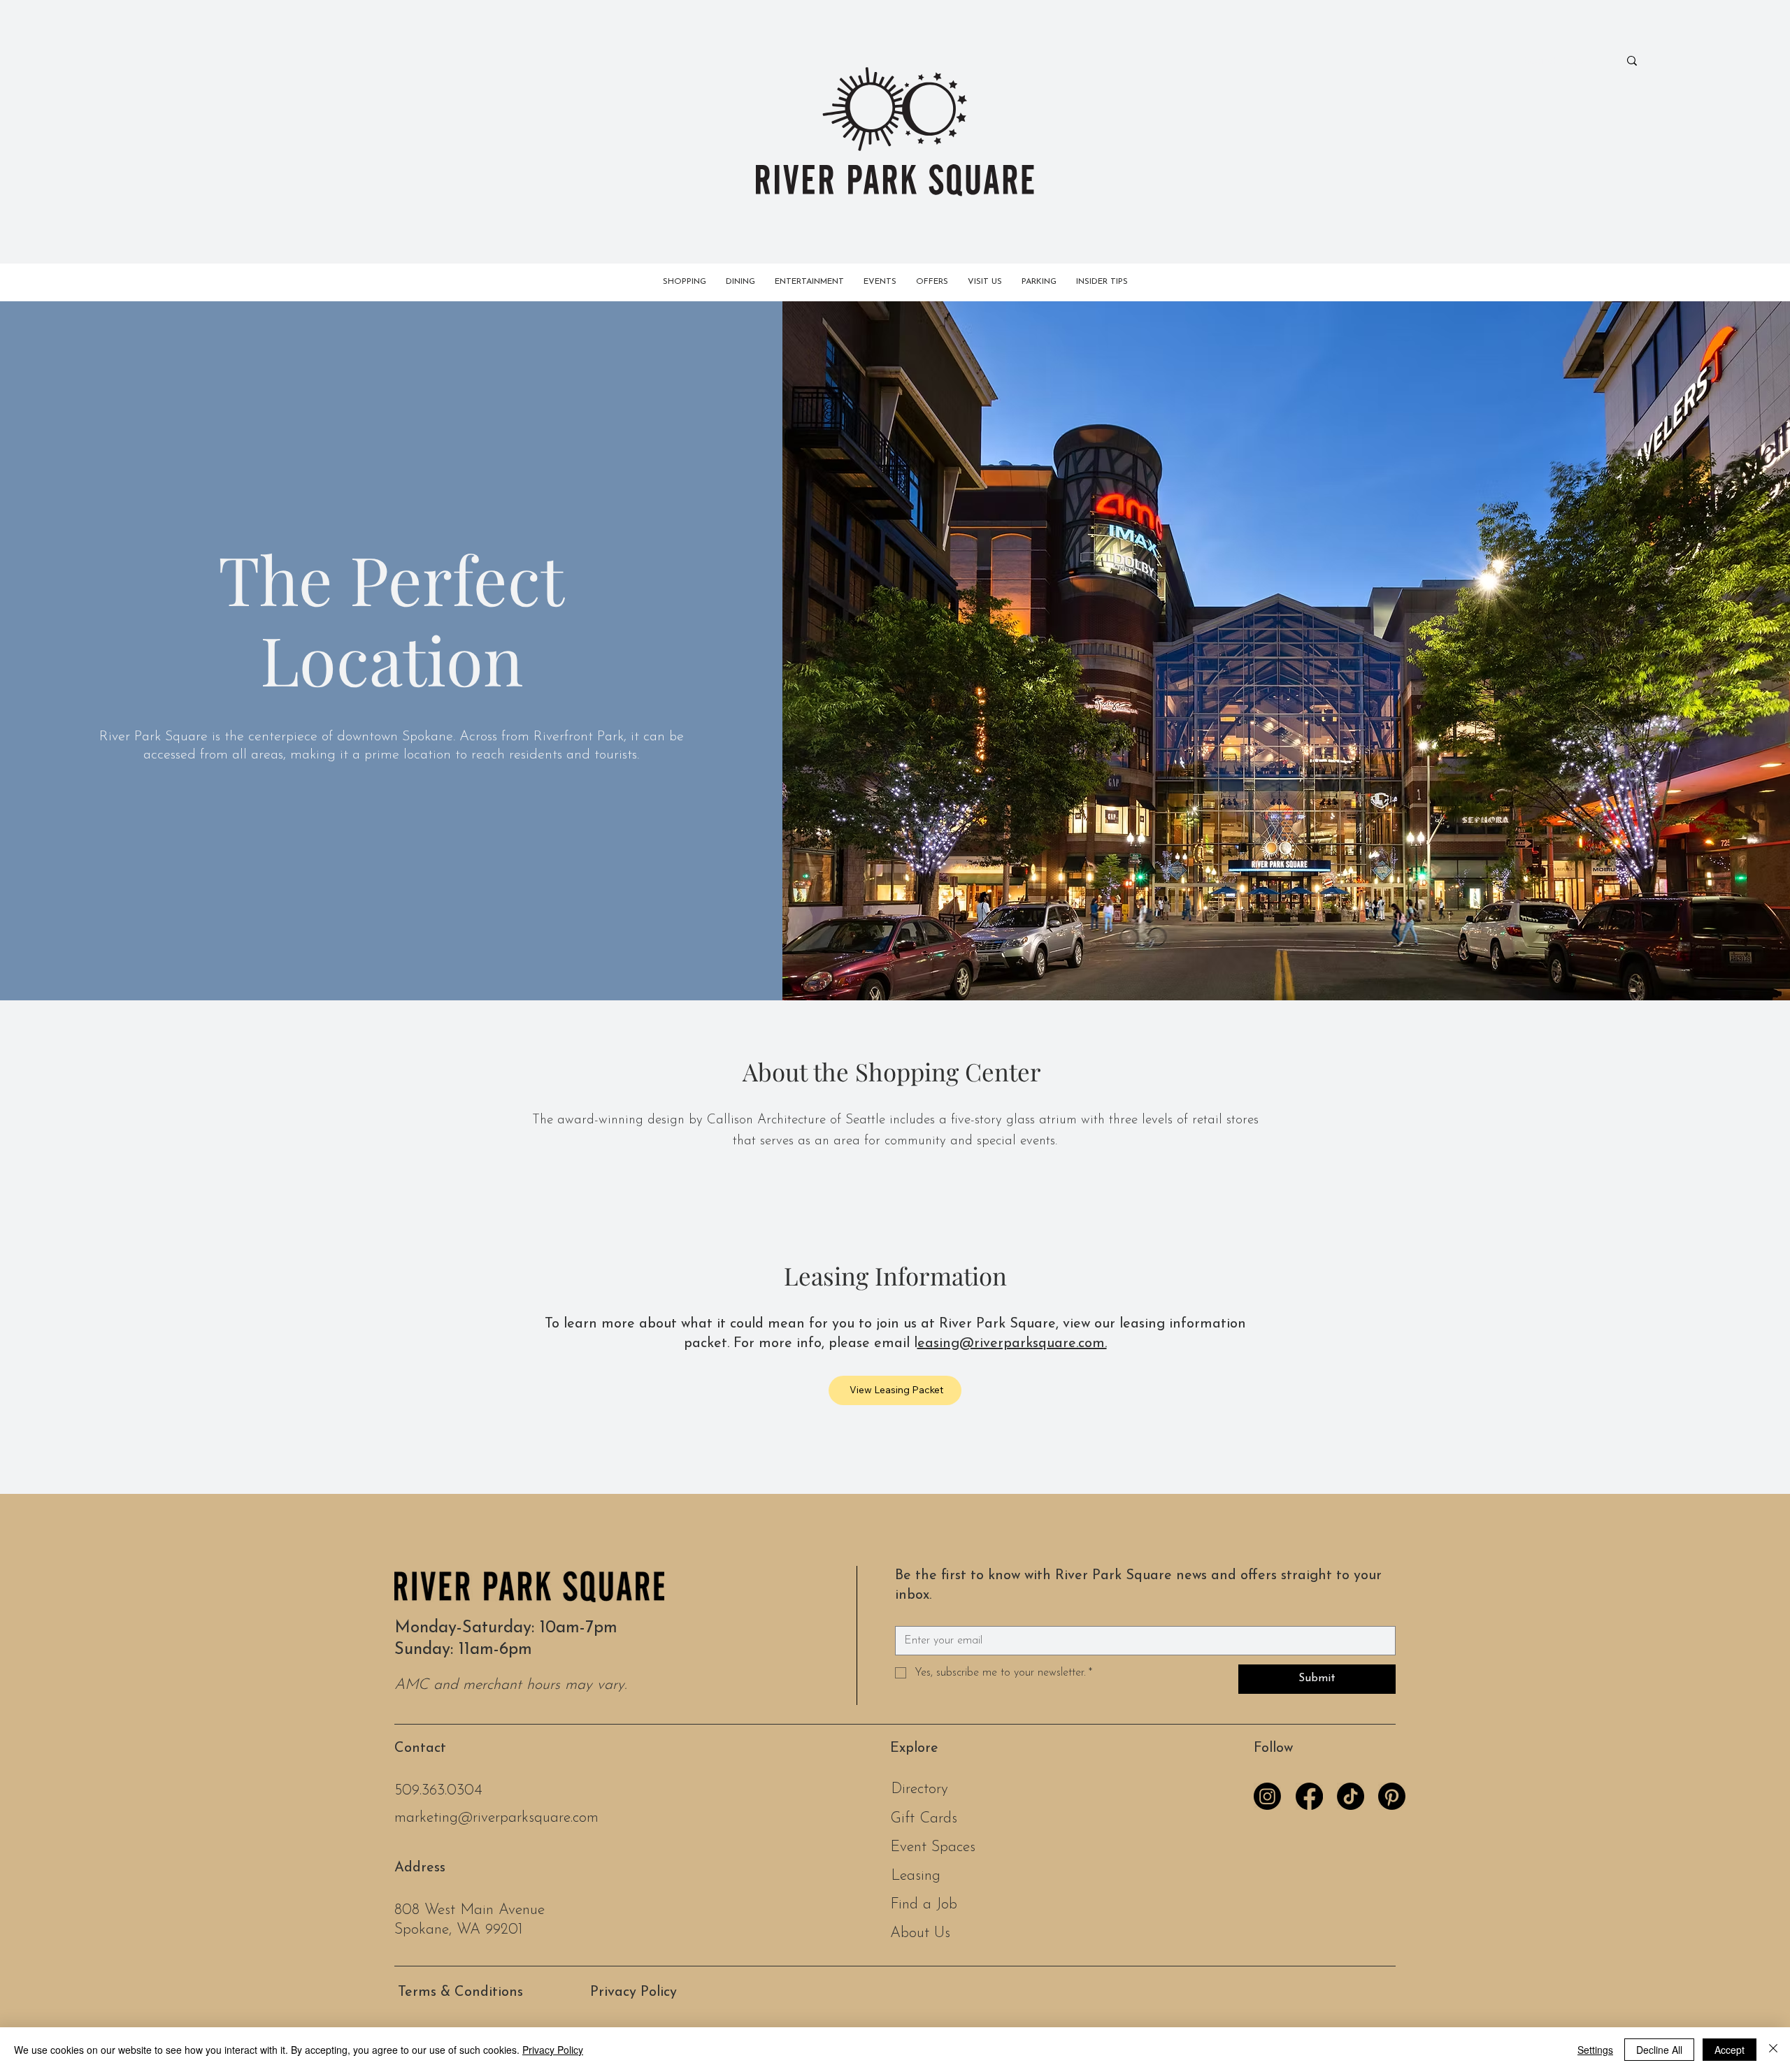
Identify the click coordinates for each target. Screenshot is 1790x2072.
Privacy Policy (633, 1992)
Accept (1730, 2050)
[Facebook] (1309, 1796)
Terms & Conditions (460, 1992)
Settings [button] (1595, 2050)
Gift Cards (924, 1819)
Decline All (1659, 2050)
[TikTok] (1351, 1796)
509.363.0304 (438, 1791)
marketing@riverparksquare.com (496, 1818)
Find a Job (924, 1905)
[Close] (1773, 2050)
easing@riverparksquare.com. (1012, 1344)
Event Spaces (933, 1847)
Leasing (916, 1876)
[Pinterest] (1392, 1796)
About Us (920, 1933)
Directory (919, 1789)
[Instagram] (1267, 1796)
